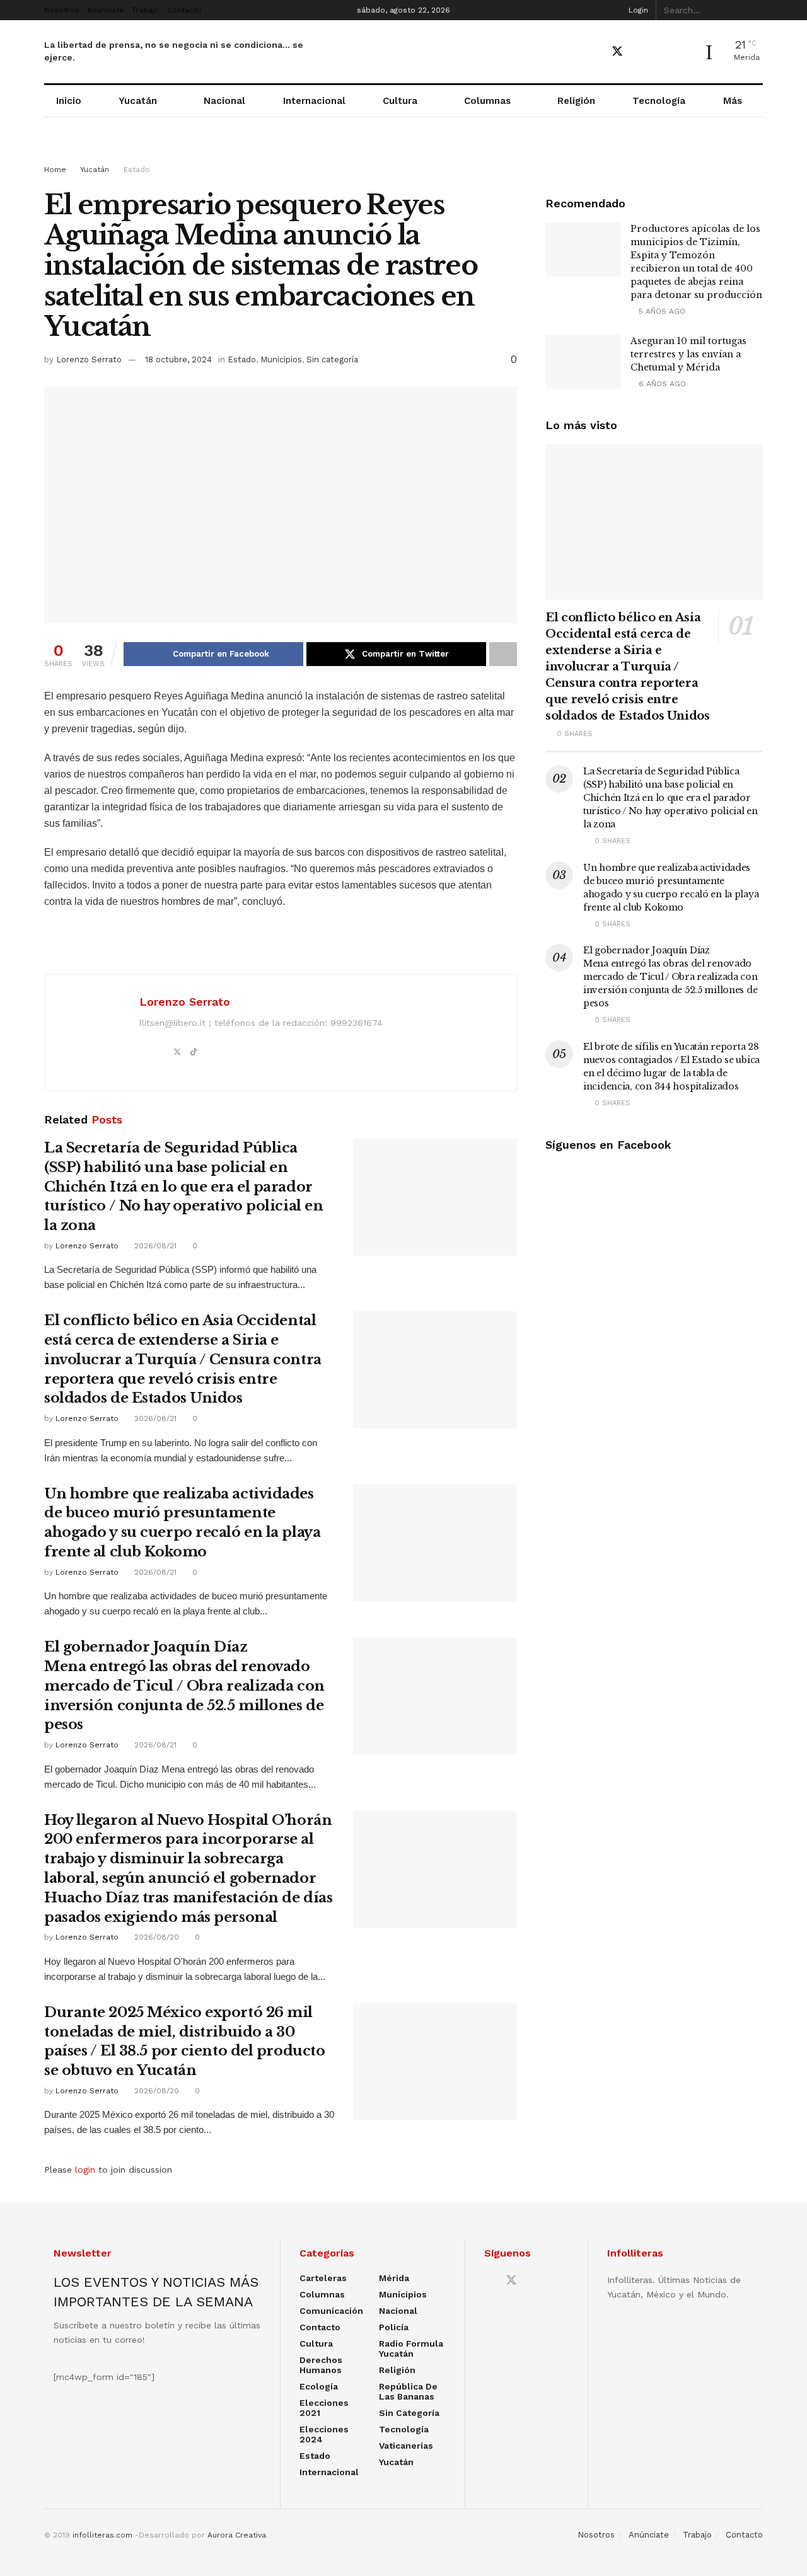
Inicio (69, 101)
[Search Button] (756, 10)
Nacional (224, 101)
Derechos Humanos (321, 2365)
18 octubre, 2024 (178, 359)
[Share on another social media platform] (503, 654)
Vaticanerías (406, 2446)
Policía (394, 2327)
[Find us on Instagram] (661, 52)
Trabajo (146, 10)
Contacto (184, 10)
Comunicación (331, 2311)
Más (733, 101)
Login (637, 10)
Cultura (400, 101)
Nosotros (62, 10)
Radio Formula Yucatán (411, 2349)
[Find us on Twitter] (617, 52)
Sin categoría (332, 359)
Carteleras (323, 2278)
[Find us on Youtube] (640, 52)
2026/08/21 (154, 1246)
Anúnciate (106, 10)
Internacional (314, 101)
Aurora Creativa (237, 2535)
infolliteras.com (102, 2535)
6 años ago (661, 384)
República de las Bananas (408, 2391)
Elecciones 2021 (324, 2408)
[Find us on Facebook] (595, 52)
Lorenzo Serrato (89, 359)
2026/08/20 (155, 1937)
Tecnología (659, 101)
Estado (137, 170)
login (85, 2170)
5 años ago (661, 311)
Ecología (319, 2386)
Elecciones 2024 (324, 2434)
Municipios (281, 359)
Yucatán (138, 101)
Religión (576, 101)
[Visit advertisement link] (403, 152)
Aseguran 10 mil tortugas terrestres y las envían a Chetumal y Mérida (688, 354)
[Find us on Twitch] (683, 52)
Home (55, 170)
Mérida (394, 2278)
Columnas (487, 101)
